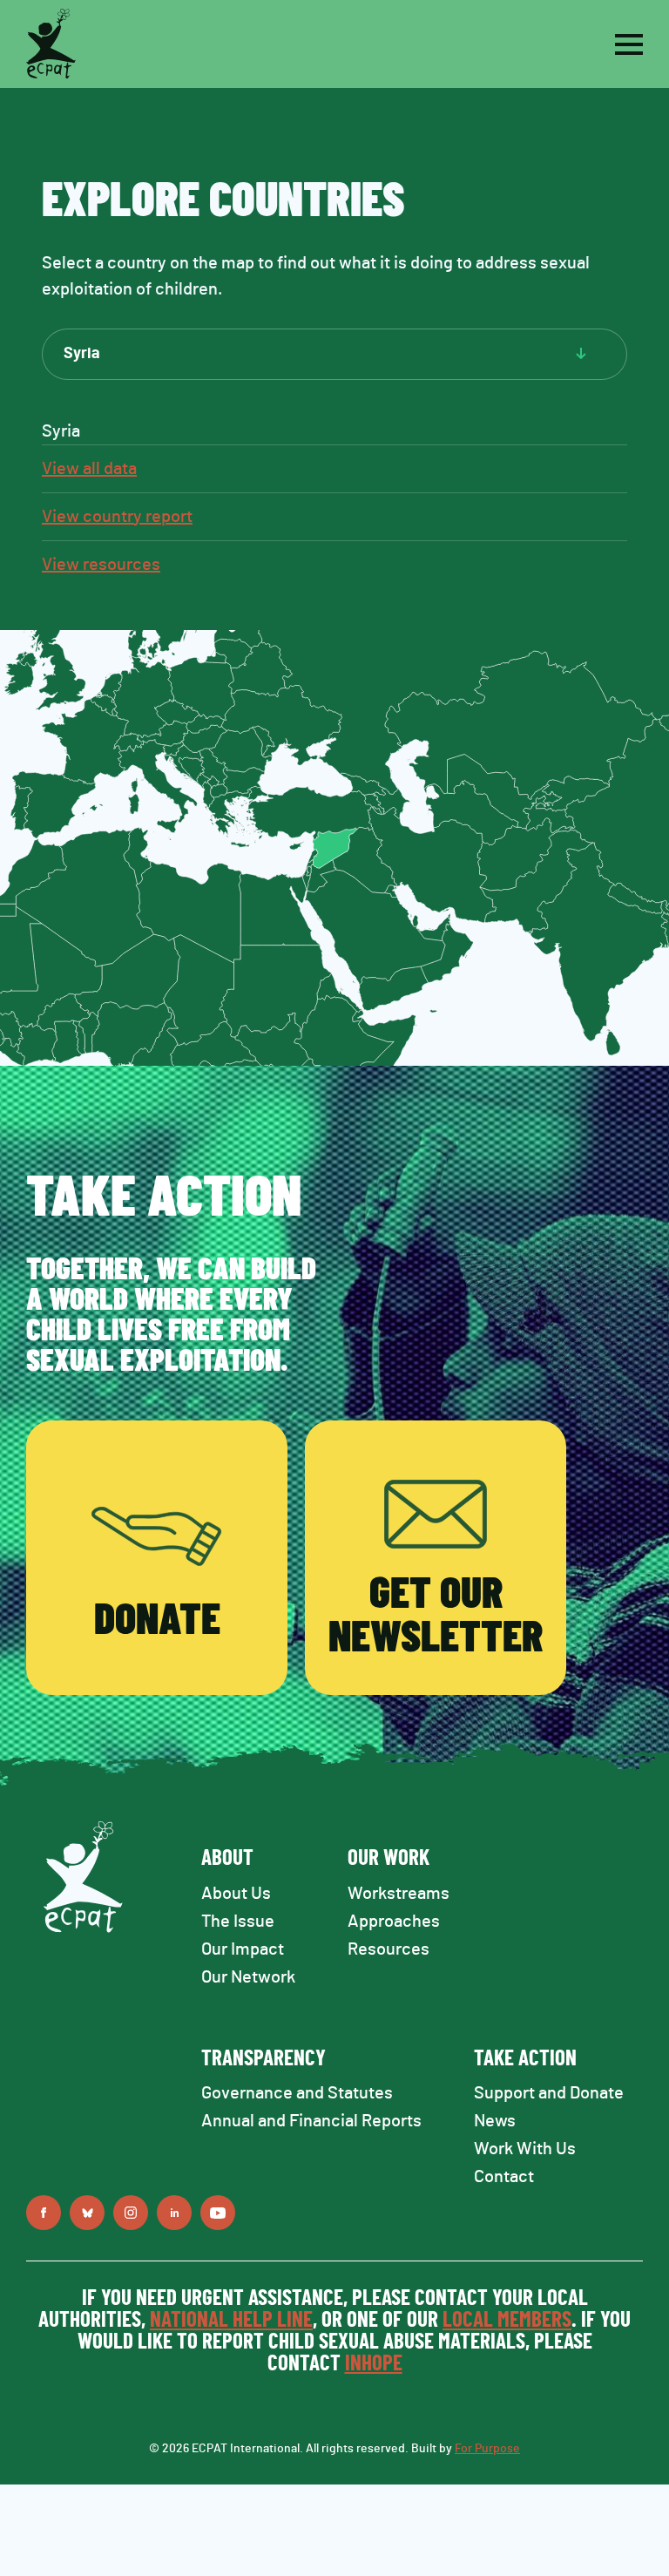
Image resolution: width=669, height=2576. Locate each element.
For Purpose (487, 2449)
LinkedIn (174, 2213)
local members (507, 2320)
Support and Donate (549, 2093)
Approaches (394, 1922)
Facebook (44, 2213)
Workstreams (399, 1894)
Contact (504, 2177)
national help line (231, 2320)
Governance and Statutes (297, 2093)
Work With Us (525, 2149)
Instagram (131, 2213)
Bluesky (87, 2213)
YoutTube (218, 2213)
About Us (236, 1894)
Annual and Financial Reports (311, 2121)
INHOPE (374, 2364)
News (495, 2121)
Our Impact (243, 1949)
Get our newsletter (436, 1617)
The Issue (238, 1922)
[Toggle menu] (629, 44)
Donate (157, 1621)
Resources (389, 1949)
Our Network (248, 1977)
